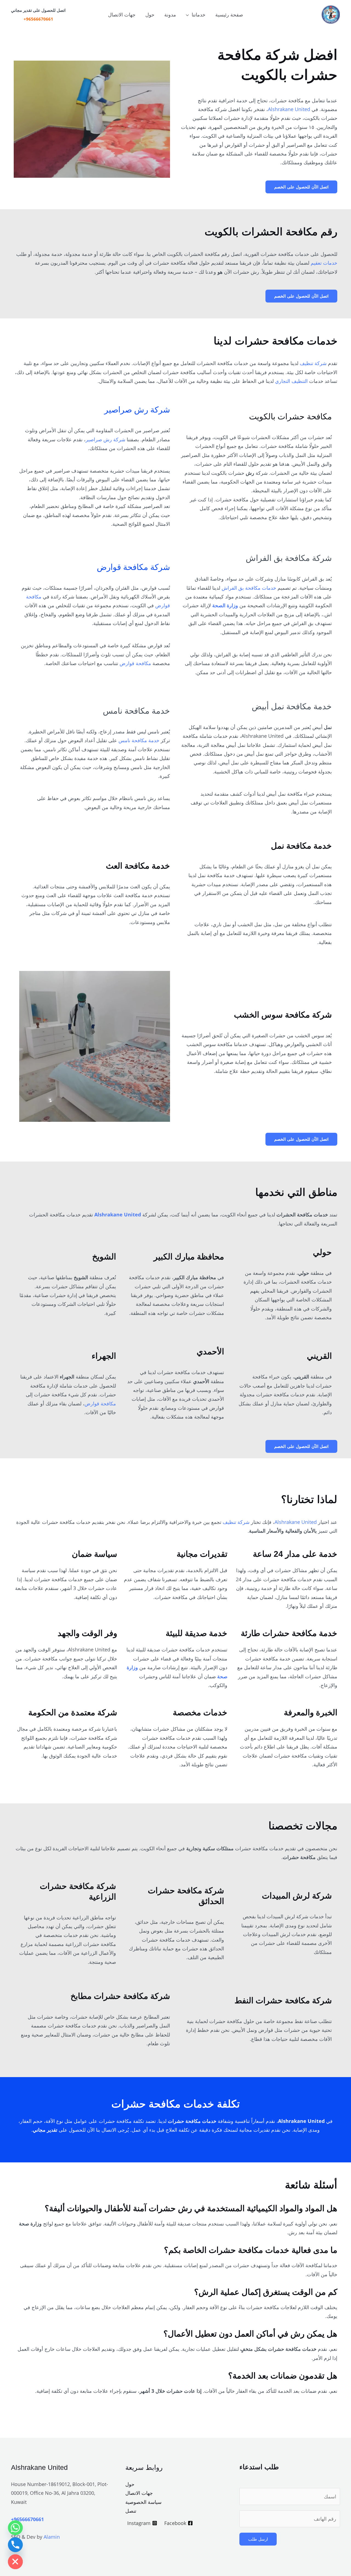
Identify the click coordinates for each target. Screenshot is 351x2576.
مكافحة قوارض (135, 663)
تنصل (131, 2511)
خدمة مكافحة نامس (136, 711)
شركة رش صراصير (137, 410)
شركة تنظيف (313, 363)
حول (150, 15)
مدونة (170, 15)
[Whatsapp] (15, 2528)
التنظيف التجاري (291, 381)
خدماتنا (199, 15)
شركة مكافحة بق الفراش (289, 558)
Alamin (52, 2537)
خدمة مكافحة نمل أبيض (292, 706)
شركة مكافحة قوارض (133, 567)
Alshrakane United (289, 109)
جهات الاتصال (122, 15)
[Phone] (15, 2545)
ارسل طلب (258, 2539)
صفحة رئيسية (229, 15)
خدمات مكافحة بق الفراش (249, 588)
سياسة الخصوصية (143, 2502)
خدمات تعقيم (324, 263)
